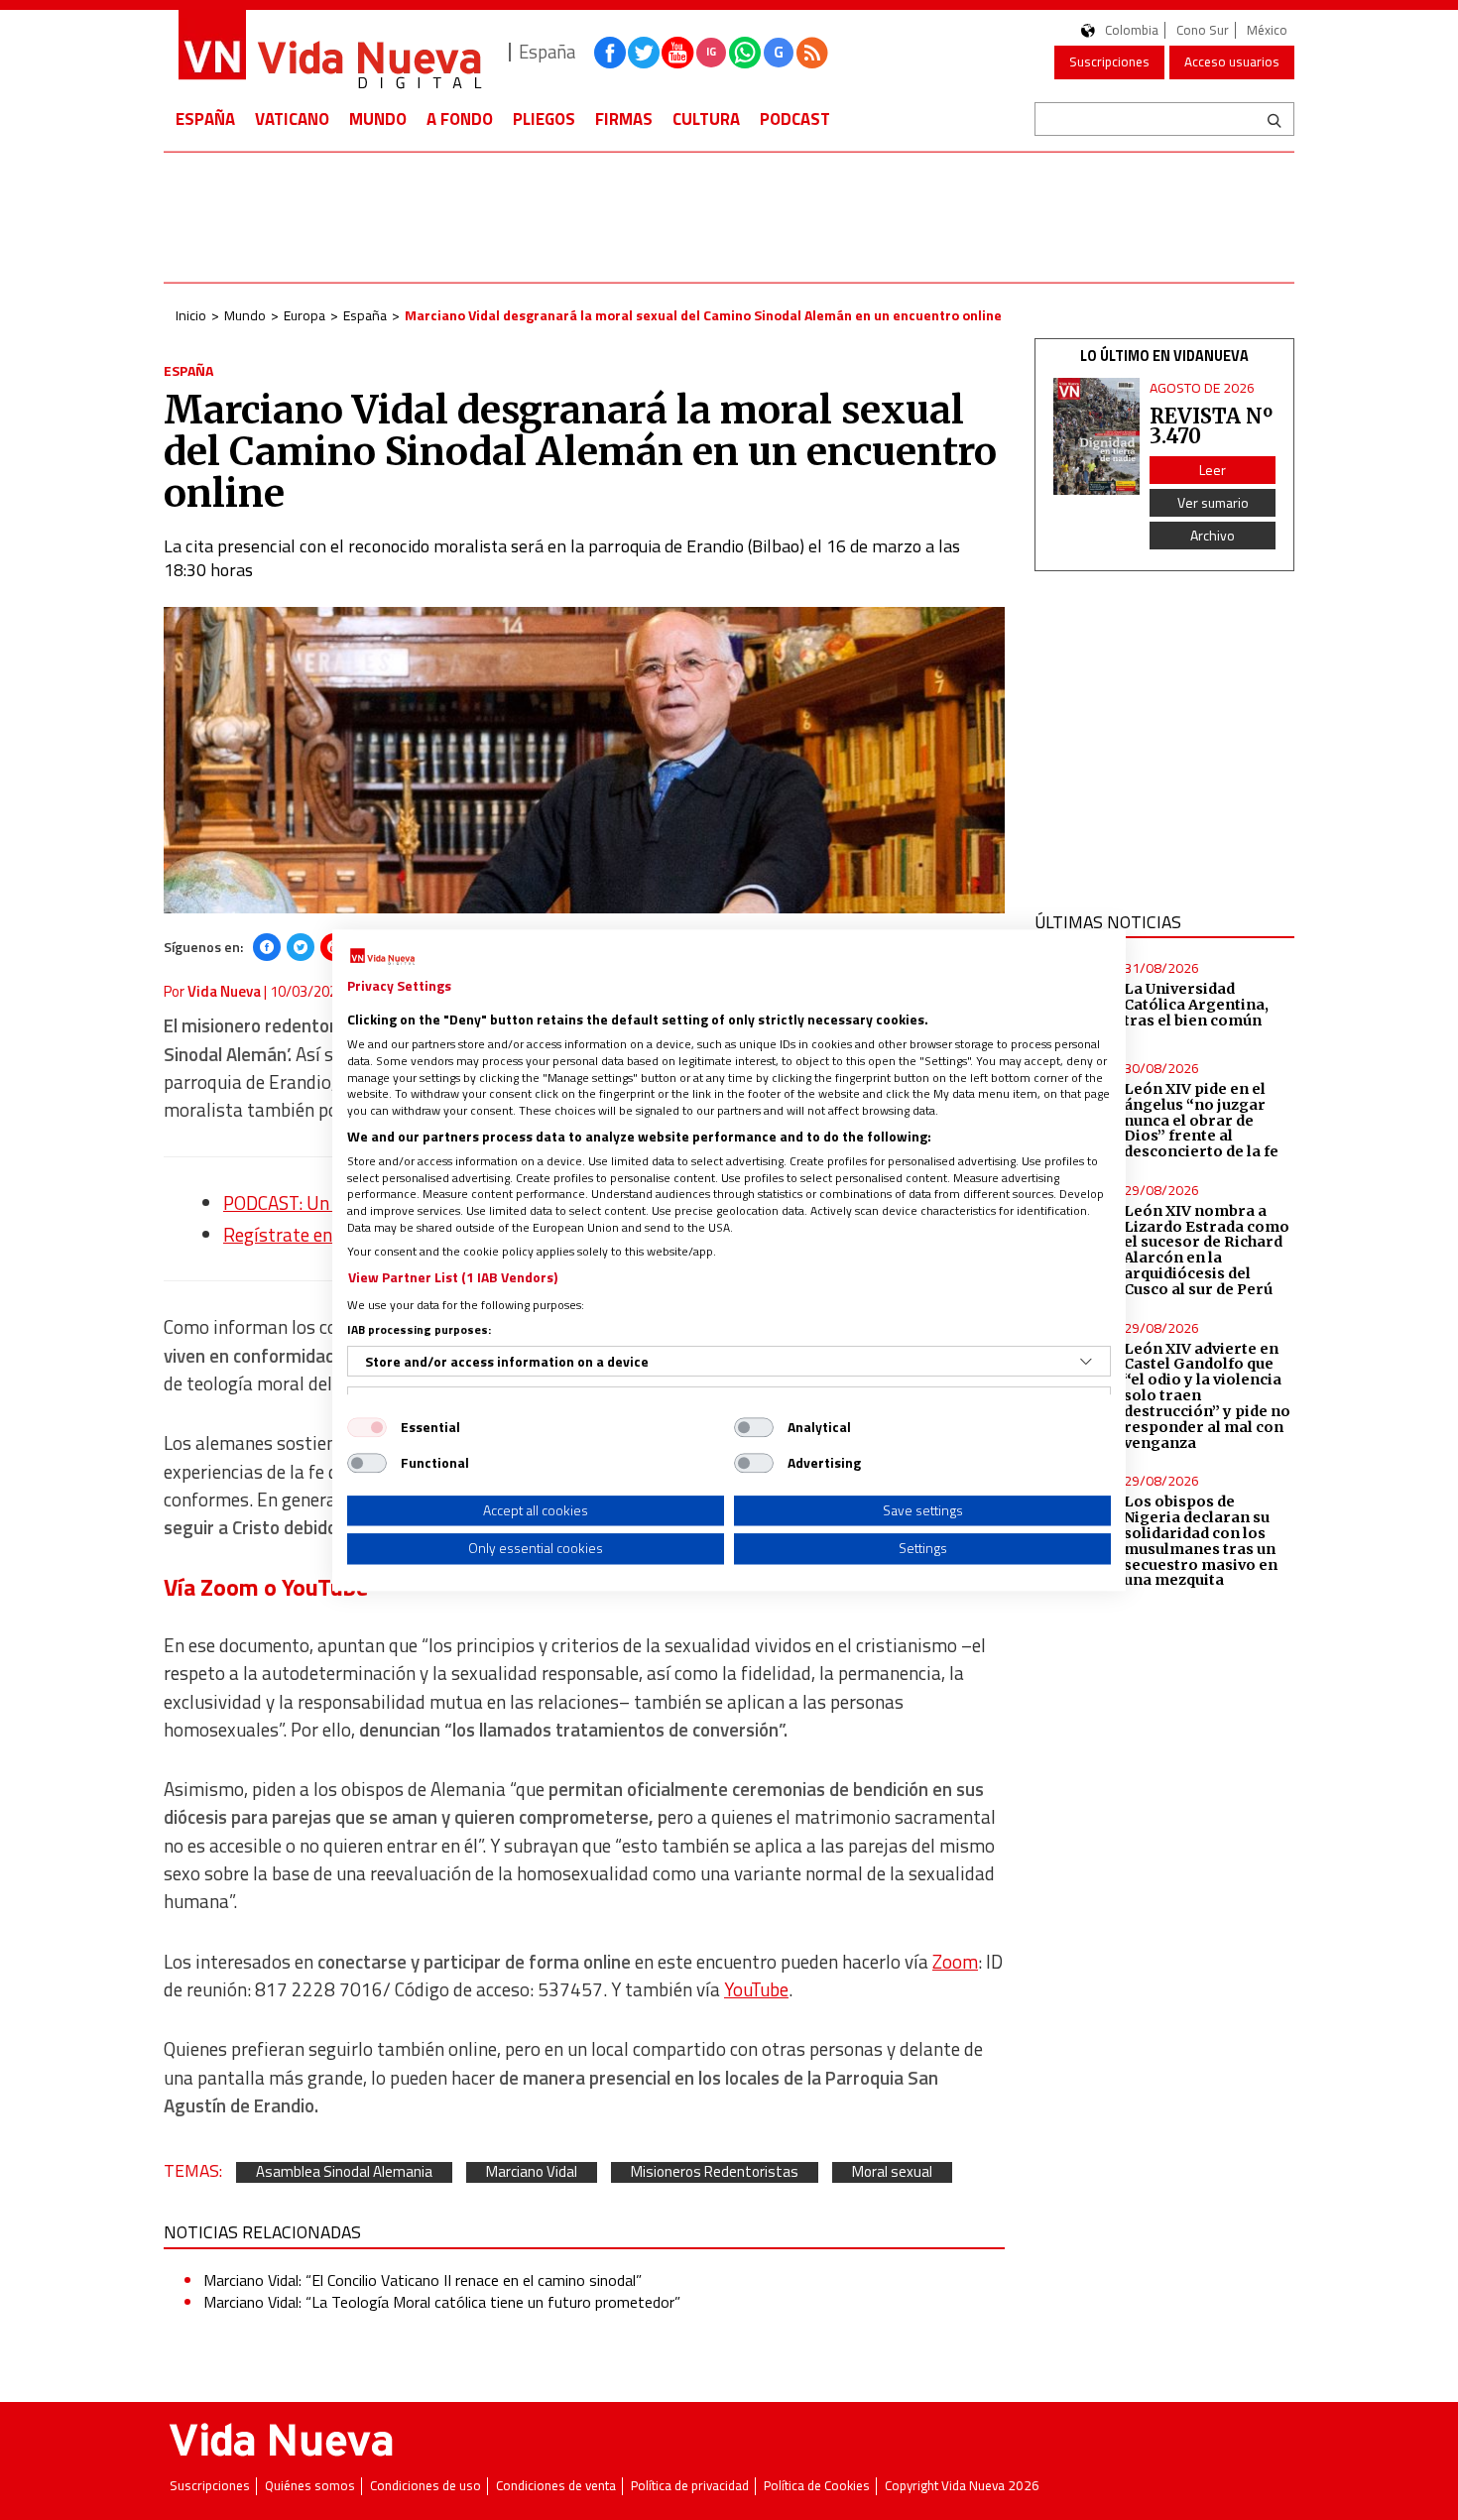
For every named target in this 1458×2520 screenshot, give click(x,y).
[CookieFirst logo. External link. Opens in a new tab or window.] (382, 957)
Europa (304, 315)
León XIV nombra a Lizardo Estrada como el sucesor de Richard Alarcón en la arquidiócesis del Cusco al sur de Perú (1207, 1250)
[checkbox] (367, 1427)
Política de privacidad (690, 2486)
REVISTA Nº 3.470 (1211, 426)
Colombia (1132, 30)
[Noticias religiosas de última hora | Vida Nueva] (329, 52)
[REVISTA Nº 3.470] (1097, 437)
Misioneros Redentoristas (715, 2172)
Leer (1213, 470)
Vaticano (292, 119)
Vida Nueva (224, 991)
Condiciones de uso (425, 2486)
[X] (301, 947)
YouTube (756, 1989)
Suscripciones (1109, 61)
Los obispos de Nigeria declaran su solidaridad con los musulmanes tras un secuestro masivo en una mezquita (1201, 1541)
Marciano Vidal (532, 2172)
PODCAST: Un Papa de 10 (323, 1203)
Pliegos (544, 119)
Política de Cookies (817, 2486)
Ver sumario (1213, 502)
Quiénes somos (310, 2486)
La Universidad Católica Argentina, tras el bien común (1196, 1005)
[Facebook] (267, 947)
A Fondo (460, 119)
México (1267, 30)
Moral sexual (892, 2172)
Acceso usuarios (1232, 61)
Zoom (955, 1962)
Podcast (795, 119)
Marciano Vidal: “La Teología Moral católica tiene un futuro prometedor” (442, 2302)
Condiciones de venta (556, 2486)
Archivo (1213, 535)
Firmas (624, 119)
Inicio (191, 315)
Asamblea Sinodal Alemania (344, 2172)
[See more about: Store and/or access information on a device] (1086, 1362)
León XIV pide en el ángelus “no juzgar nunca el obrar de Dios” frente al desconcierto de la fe (1201, 1120)
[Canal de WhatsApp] (745, 53)
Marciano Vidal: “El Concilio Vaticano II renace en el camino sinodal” (423, 2280)
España (205, 119)
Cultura (706, 119)
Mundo (378, 119)
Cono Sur (1203, 30)
